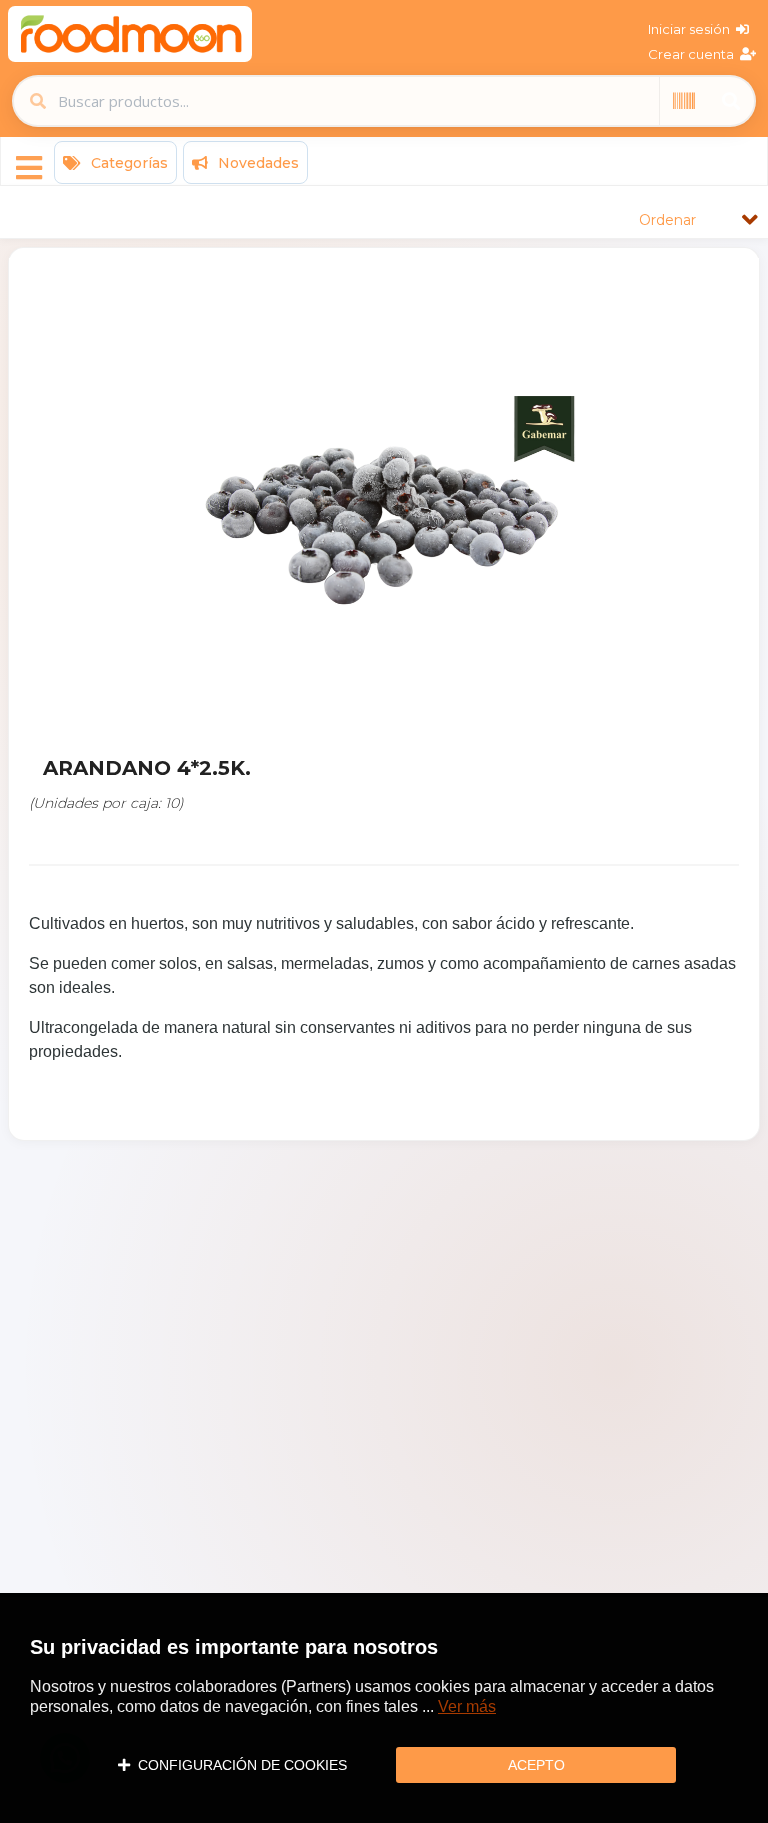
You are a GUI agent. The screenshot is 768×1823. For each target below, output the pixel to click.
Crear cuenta (694, 54)
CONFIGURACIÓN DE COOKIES (238, 1765)
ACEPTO (536, 1765)
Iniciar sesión (692, 29)
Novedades (256, 163)
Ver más (467, 1706)
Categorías (127, 163)
